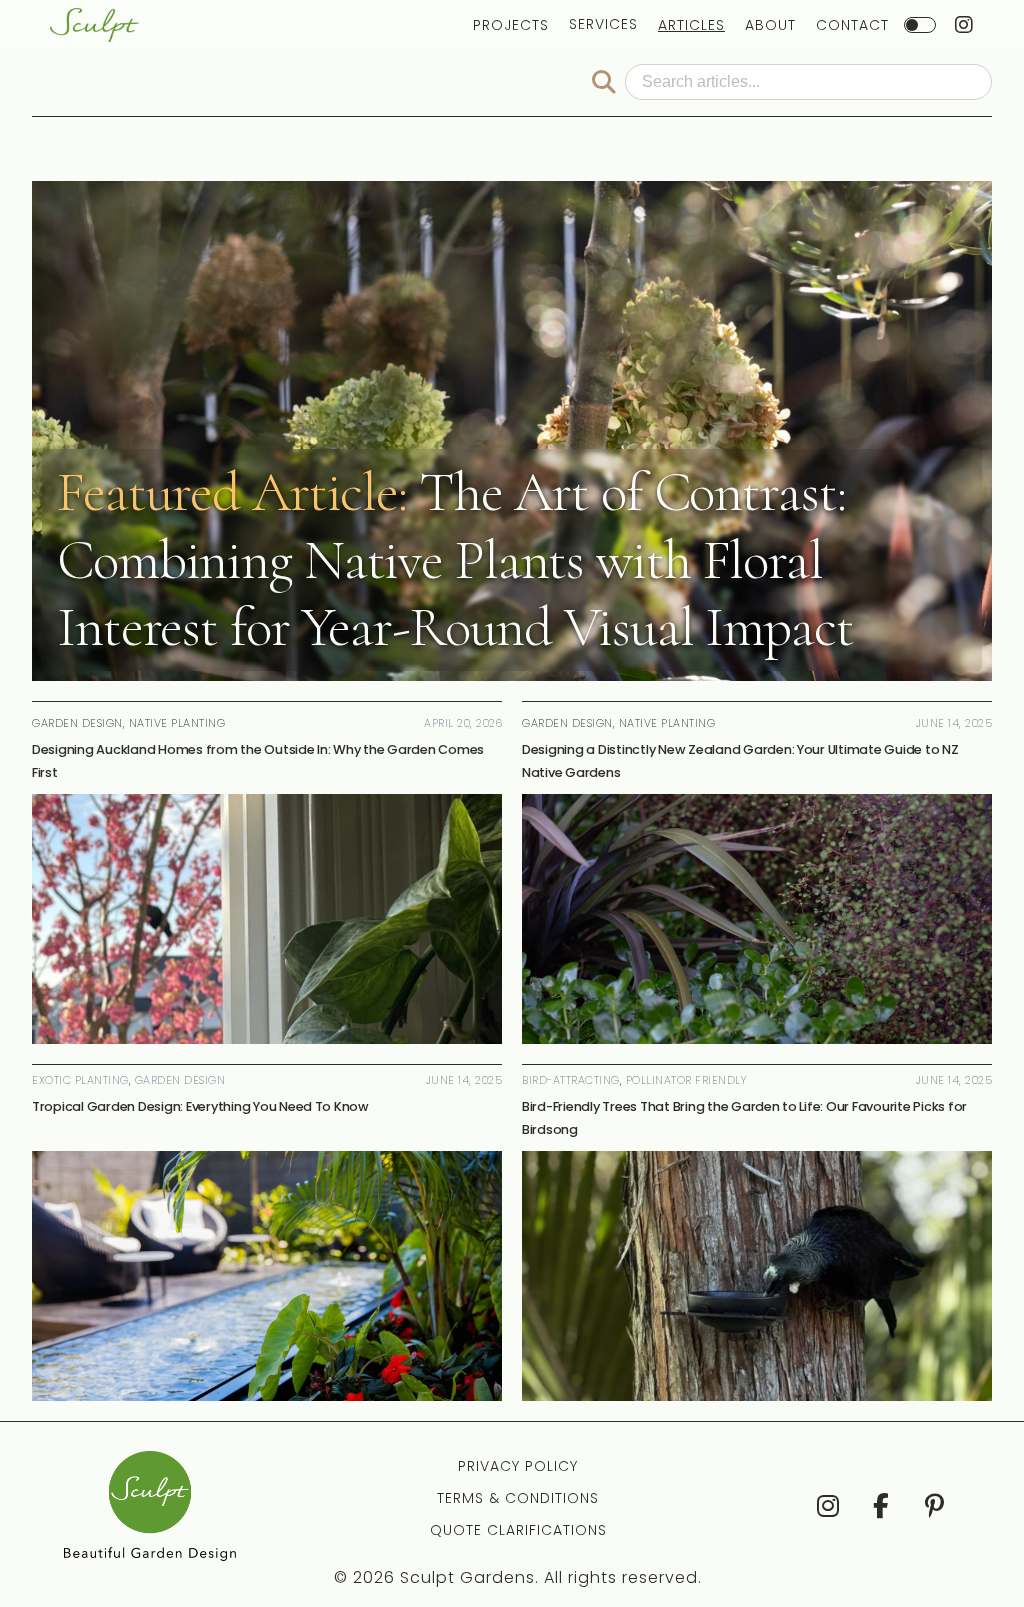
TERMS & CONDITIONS (518, 1498)
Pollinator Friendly (686, 1080)
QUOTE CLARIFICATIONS (518, 1530)
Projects (511, 25)
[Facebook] (880, 1506)
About (770, 25)
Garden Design (180, 1080)
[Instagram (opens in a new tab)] (964, 25)
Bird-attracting (571, 1080)
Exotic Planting (80, 1080)
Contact (852, 25)
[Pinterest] (933, 1506)
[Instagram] (826, 1506)
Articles (691, 25)
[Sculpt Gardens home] (94, 25)
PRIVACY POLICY (518, 1466)
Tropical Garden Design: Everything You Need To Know (200, 1106)
